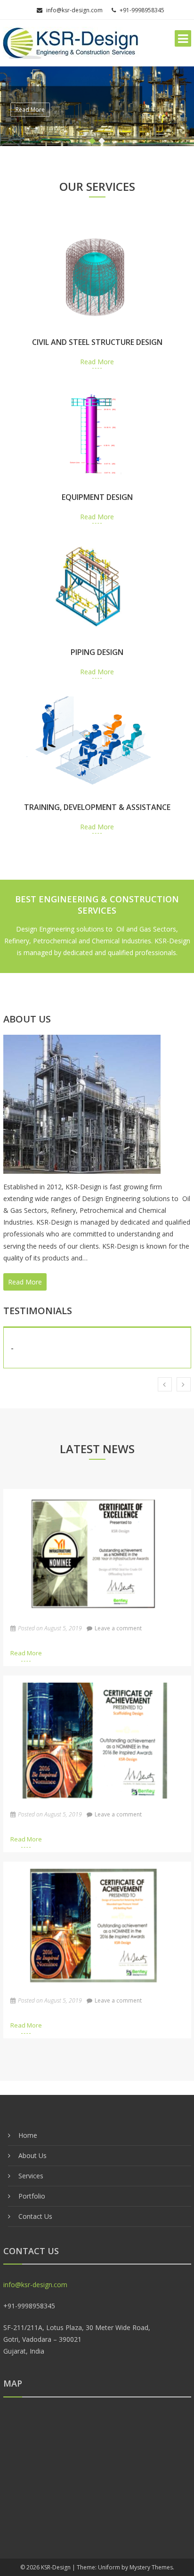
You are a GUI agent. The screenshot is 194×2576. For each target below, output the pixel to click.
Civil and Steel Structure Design (97, 342)
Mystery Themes (151, 2567)
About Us (32, 2155)
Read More (30, 110)
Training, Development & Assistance (97, 807)
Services (31, 2176)
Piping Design (97, 652)
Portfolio (32, 2196)
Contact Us (35, 2216)
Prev (165, 1384)
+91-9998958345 (142, 10)
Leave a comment (118, 1628)
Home (28, 2135)
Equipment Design (97, 497)
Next (184, 1384)
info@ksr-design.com (74, 10)
